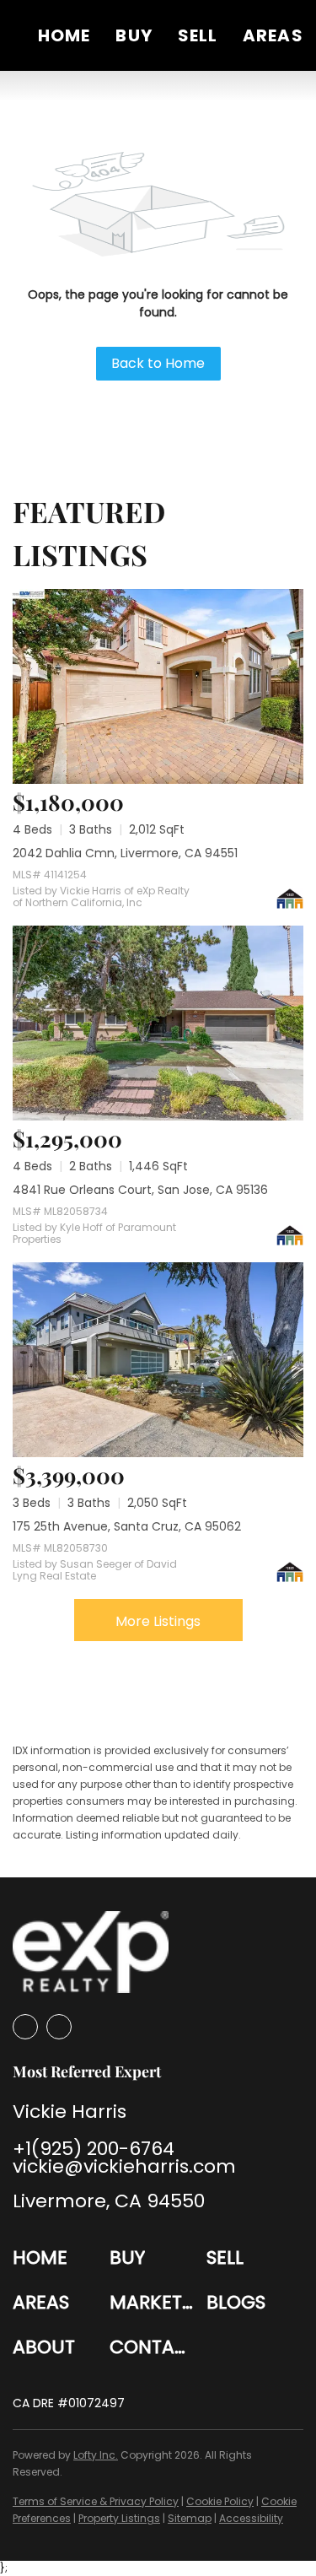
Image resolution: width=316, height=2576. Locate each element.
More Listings (158, 1621)
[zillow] (25, 2027)
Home (64, 35)
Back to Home (158, 363)
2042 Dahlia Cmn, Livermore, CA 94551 (125, 853)
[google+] (59, 2027)
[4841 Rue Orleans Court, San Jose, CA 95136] (158, 1023)
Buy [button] (134, 35)
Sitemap (190, 2518)
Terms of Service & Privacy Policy (96, 2501)
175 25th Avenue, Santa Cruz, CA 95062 (127, 1526)
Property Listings (119, 2518)
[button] (61, 2257)
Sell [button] (198, 35)
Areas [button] (273, 35)
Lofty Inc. (96, 2455)
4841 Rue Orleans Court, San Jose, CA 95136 (140, 1190)
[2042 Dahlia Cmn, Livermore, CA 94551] (158, 686)
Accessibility (251, 2518)
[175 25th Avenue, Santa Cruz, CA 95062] (158, 1360)
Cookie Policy (220, 2501)
